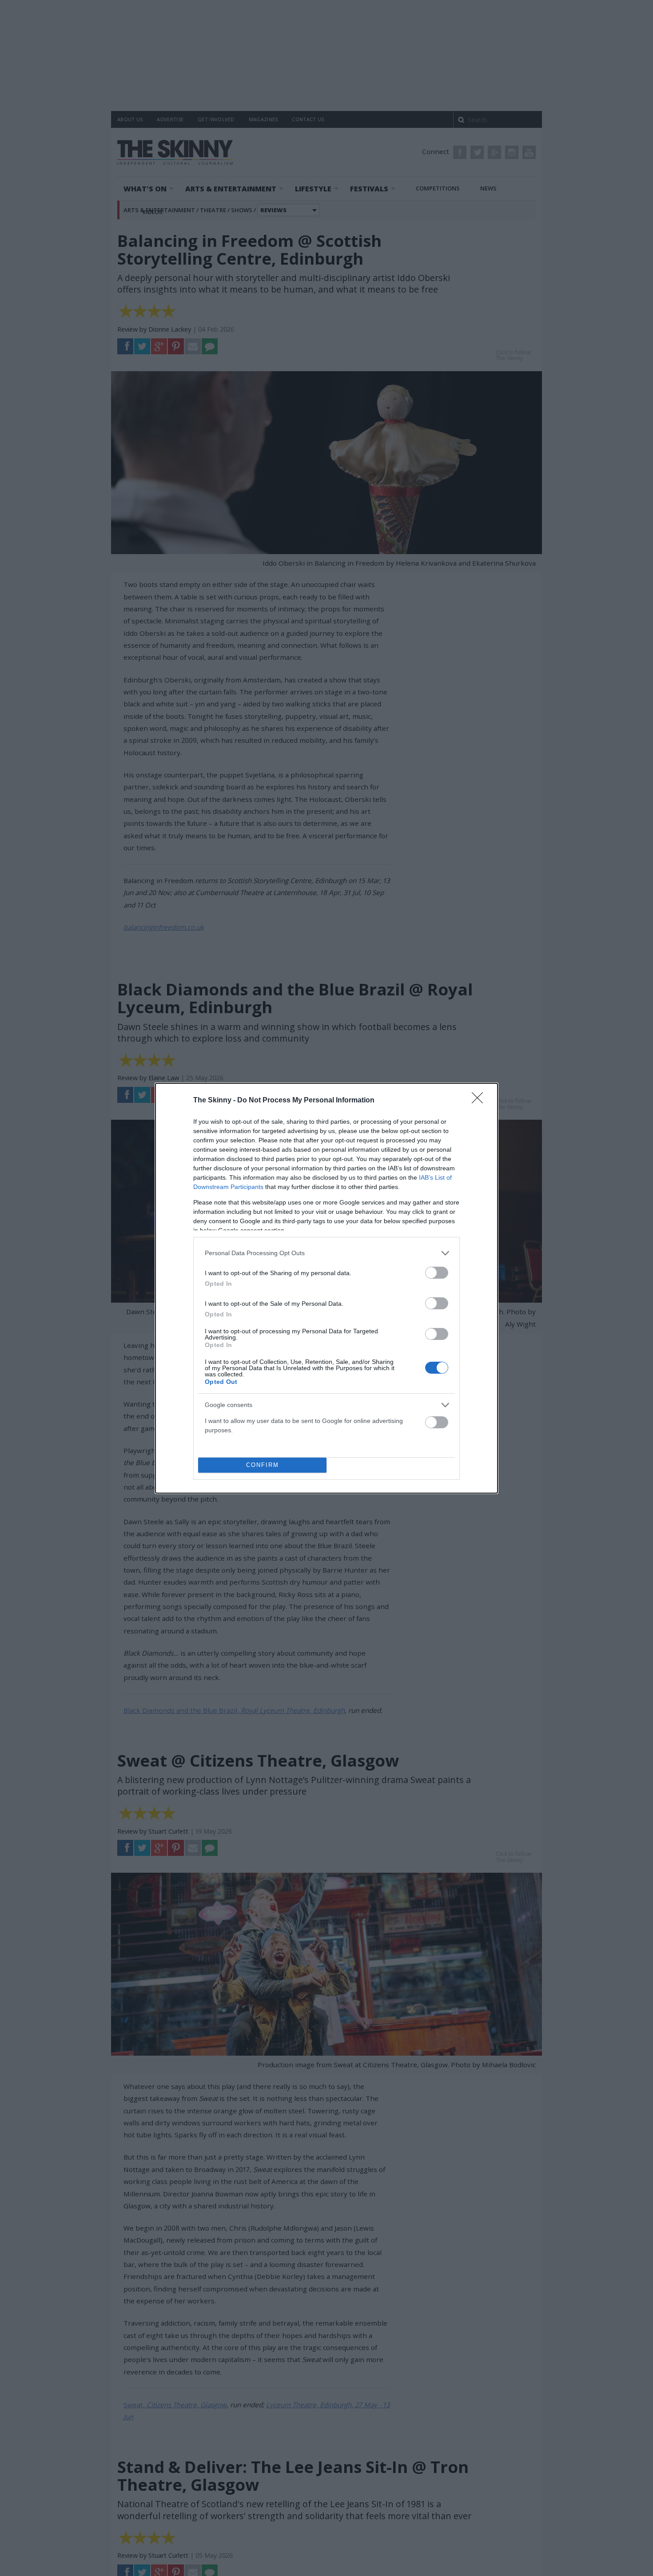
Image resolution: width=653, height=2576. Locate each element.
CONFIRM (263, 1465)
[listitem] (326, 1253)
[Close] (480, 1101)
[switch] (437, 1273)
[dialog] (326, 1288)
